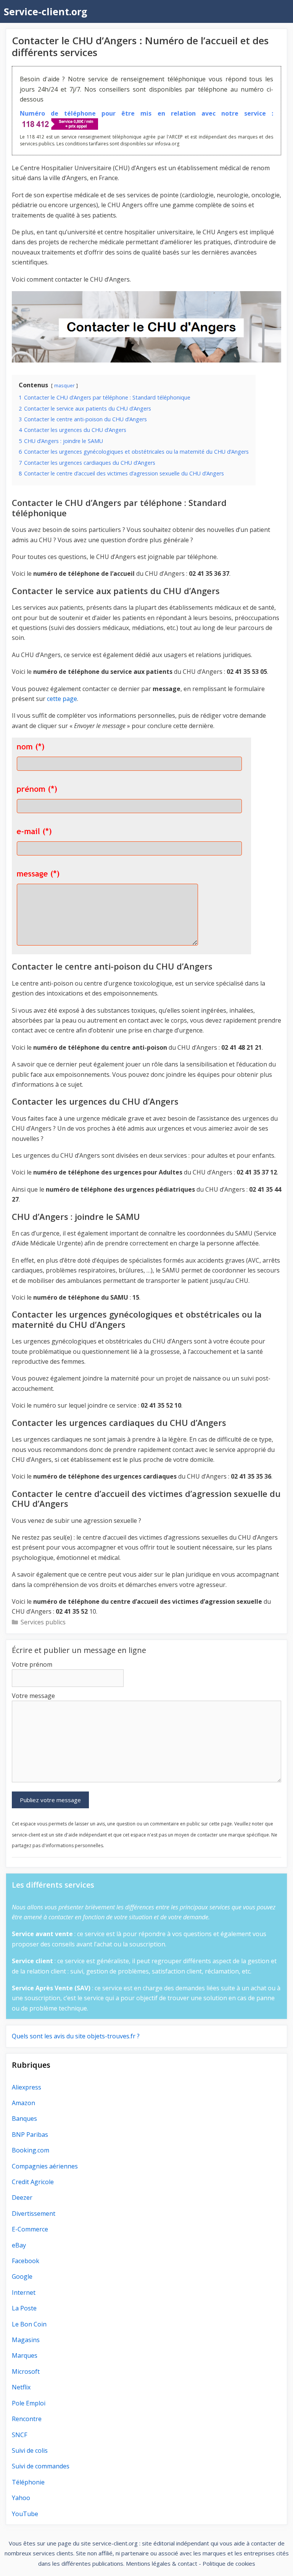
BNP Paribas (30, 2135)
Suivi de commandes (41, 2466)
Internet (24, 2292)
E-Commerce (30, 2229)
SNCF (19, 2435)
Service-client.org (46, 11)
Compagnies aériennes (45, 2166)
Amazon (23, 2103)
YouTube (25, 2514)
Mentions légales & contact (162, 2563)
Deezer (22, 2197)
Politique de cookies (229, 2563)
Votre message (33, 1696)
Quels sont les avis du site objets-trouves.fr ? (76, 2036)
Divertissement (34, 2214)
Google (22, 2276)
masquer (64, 385)
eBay (19, 2245)
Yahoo (21, 2498)
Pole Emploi (29, 2403)
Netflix (21, 2387)
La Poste (24, 2308)
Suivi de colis (30, 2450)
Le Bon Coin (29, 2324)
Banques (24, 2118)
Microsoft (26, 2371)
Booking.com (31, 2150)
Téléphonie (28, 2482)
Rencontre (27, 2419)
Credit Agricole (33, 2182)
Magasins (26, 2340)
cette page (62, 699)
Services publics (43, 1622)
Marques (25, 2355)
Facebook (26, 2261)
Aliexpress (27, 2087)
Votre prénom (32, 1664)
